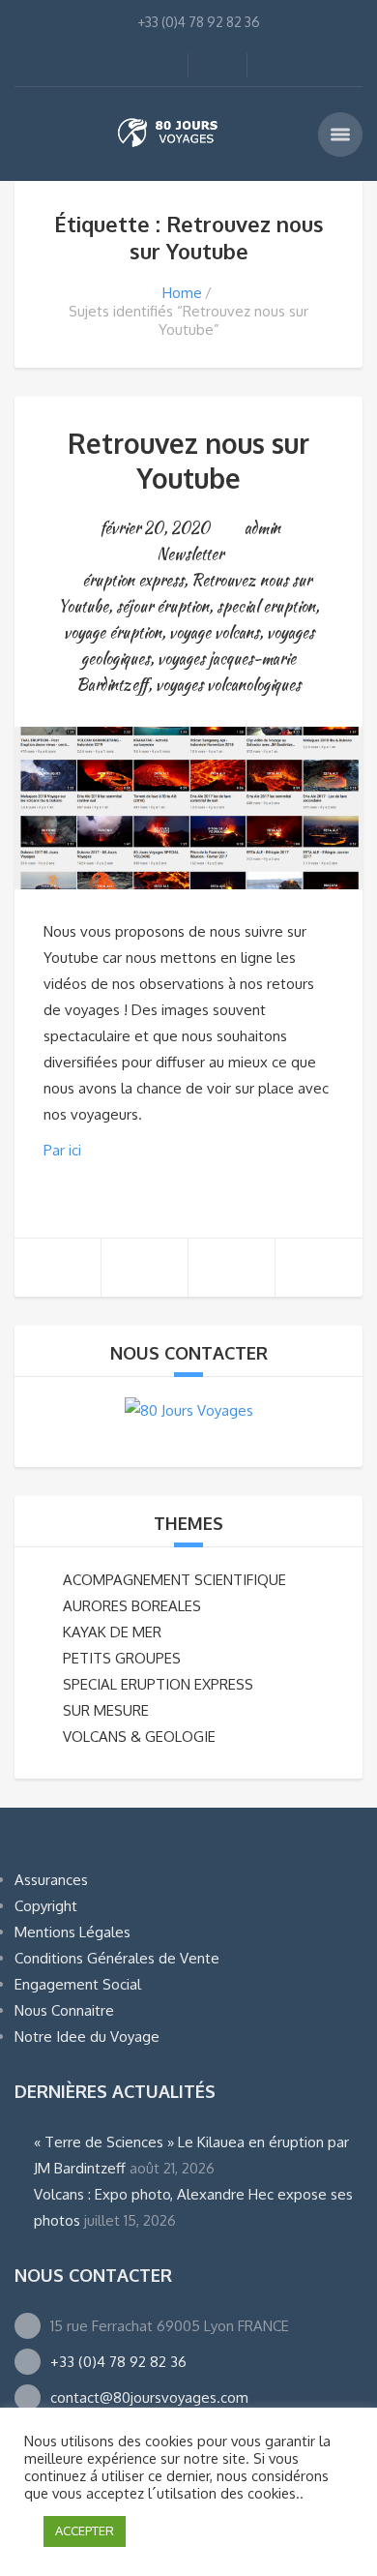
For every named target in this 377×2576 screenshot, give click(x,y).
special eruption (266, 606)
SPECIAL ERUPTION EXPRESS (158, 1684)
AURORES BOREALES (132, 1606)
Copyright (46, 1906)
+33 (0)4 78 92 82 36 (118, 2362)
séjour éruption (162, 606)
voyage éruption (113, 632)
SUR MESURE (106, 1710)
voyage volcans (214, 632)
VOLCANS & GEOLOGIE (139, 1737)
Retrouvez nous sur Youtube (188, 461)
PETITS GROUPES (122, 1658)
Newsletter (190, 554)
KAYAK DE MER (112, 1632)
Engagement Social (78, 1984)
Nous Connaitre (64, 2010)
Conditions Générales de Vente (117, 1958)
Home (182, 293)
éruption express (133, 580)
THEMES (188, 1523)
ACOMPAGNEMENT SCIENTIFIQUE (174, 1580)
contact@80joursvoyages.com (149, 2397)
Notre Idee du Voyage (87, 2037)
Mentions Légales (72, 1932)
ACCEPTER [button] (85, 2531)
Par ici (62, 1150)
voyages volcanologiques (228, 685)
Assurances (51, 1880)
